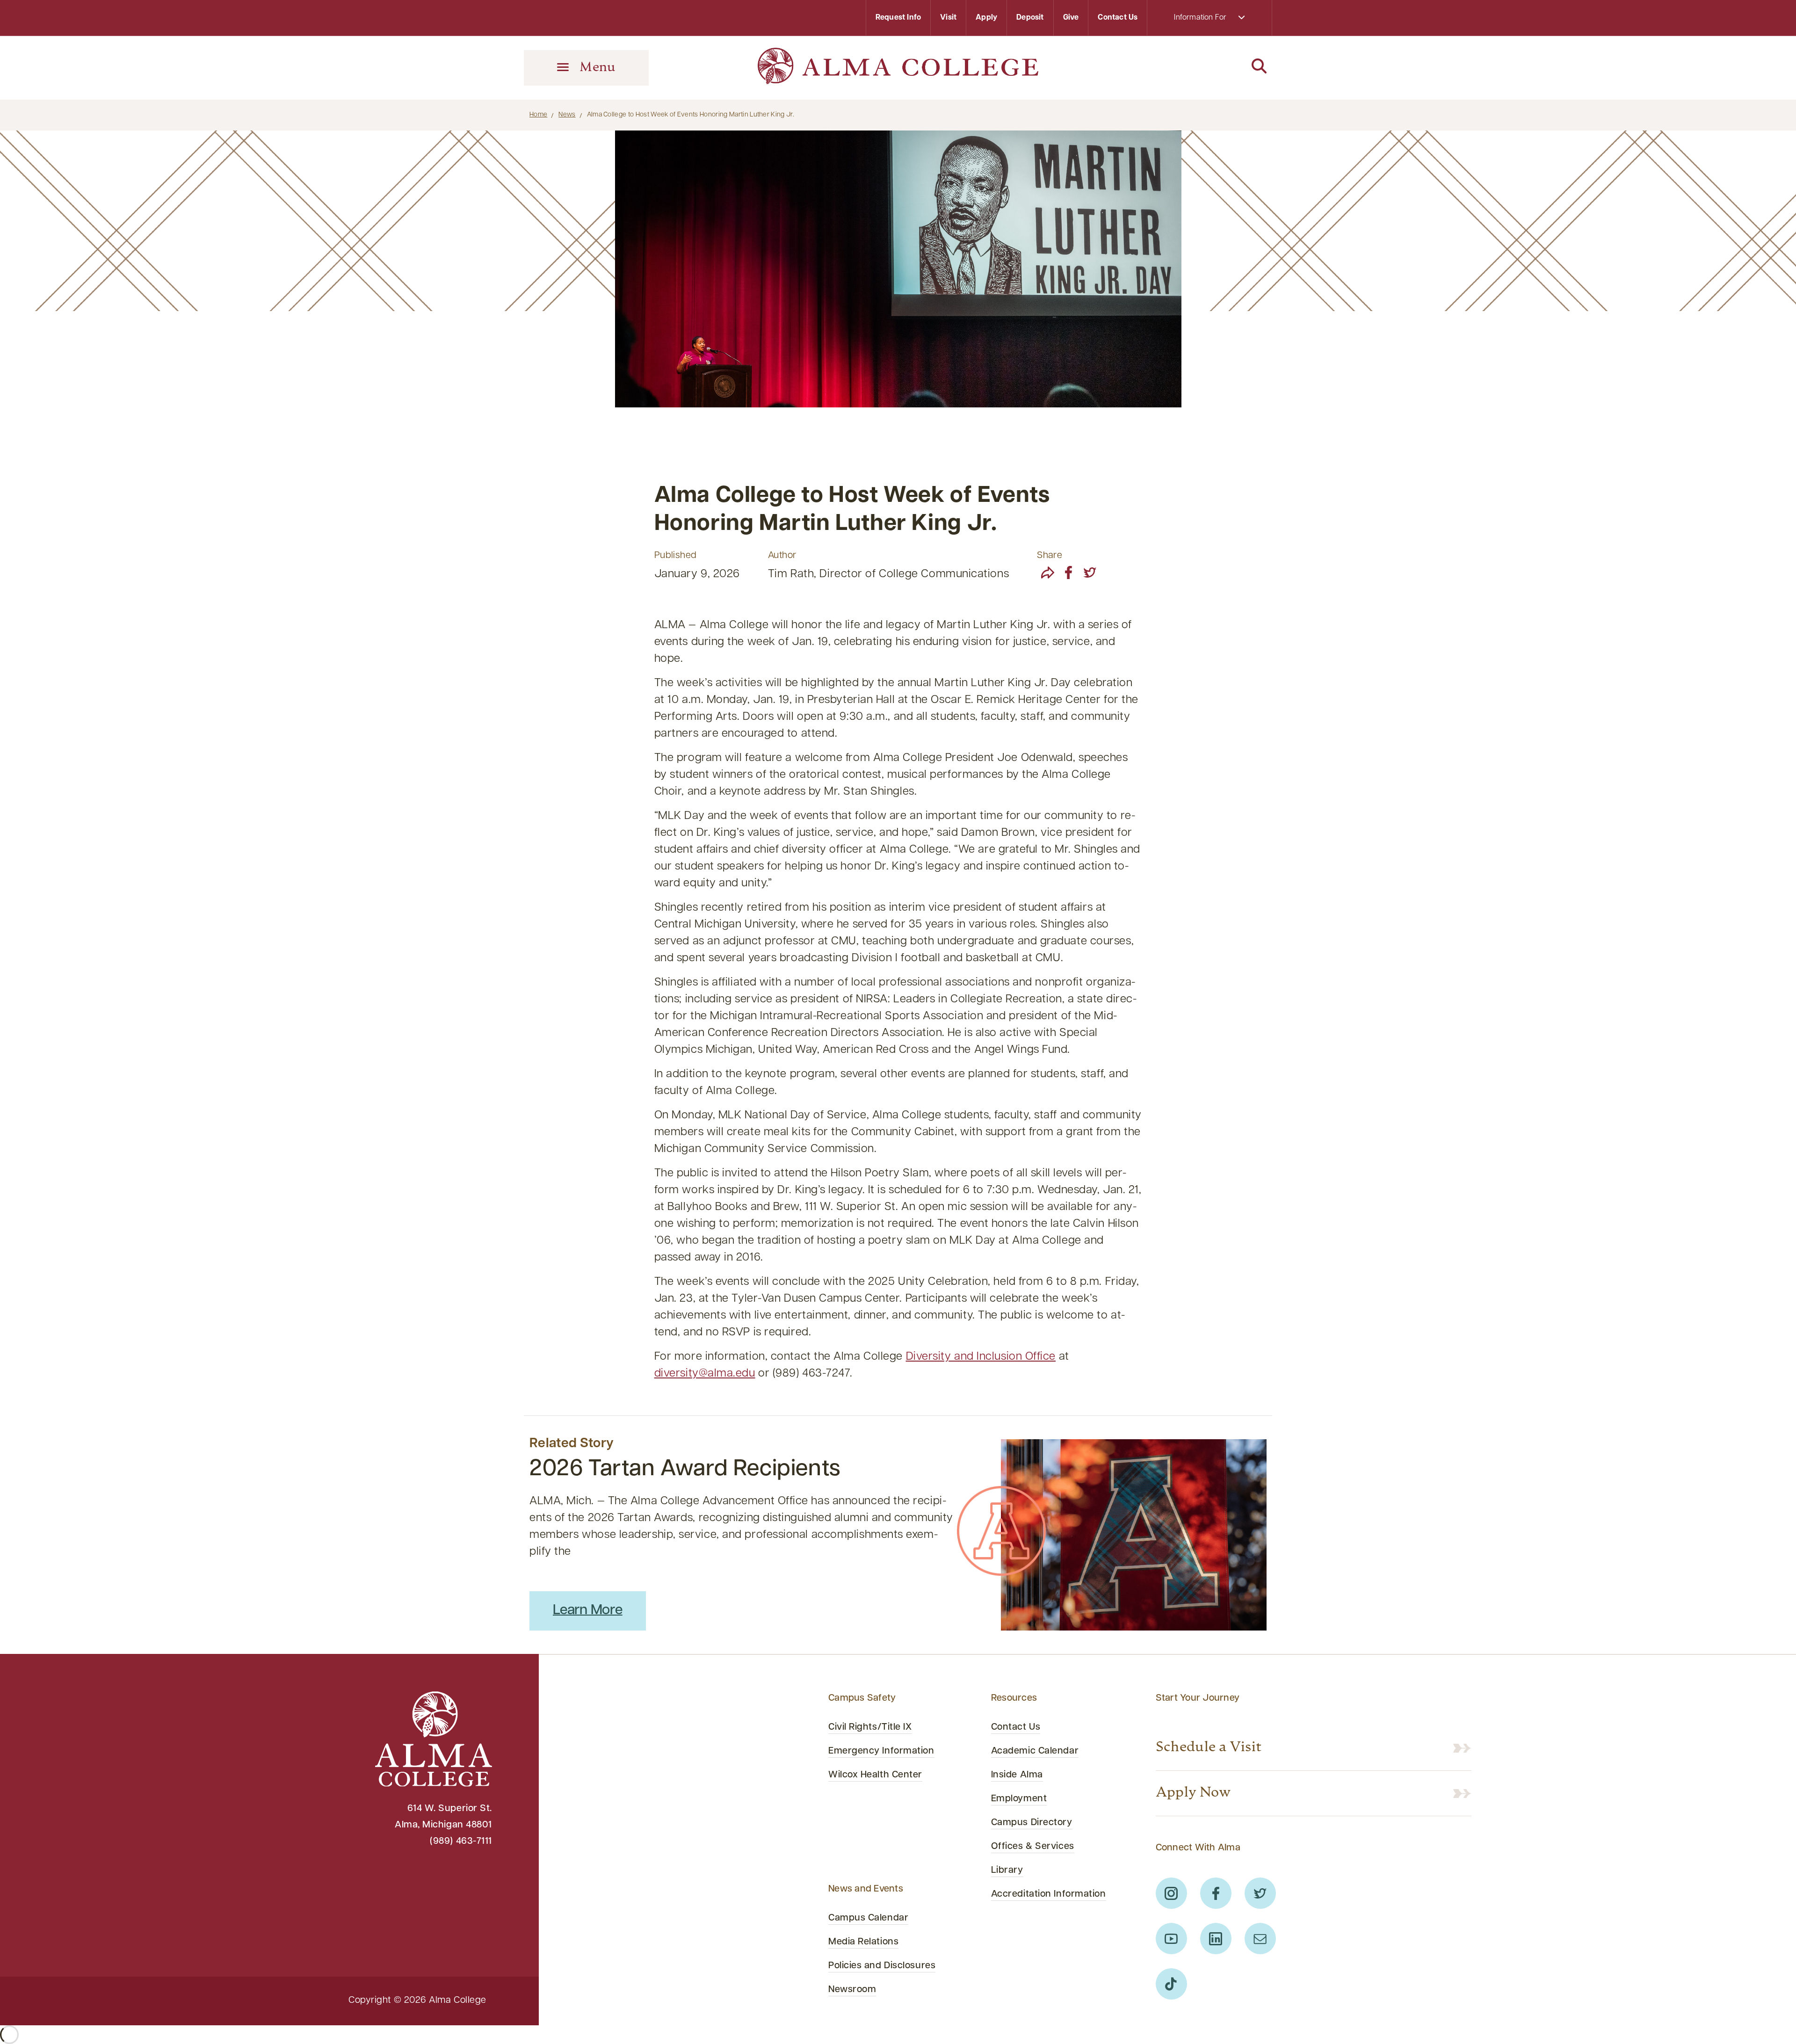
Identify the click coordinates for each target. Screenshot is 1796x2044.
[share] (1047, 573)
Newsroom (852, 1990)
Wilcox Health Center (875, 1775)
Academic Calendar (1035, 1751)
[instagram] (1171, 1893)
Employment (1019, 1799)
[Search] (1210, 67)
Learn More (588, 1611)
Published (676, 556)
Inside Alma (1017, 1775)
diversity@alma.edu (705, 1374)
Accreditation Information (1049, 1894)
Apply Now (1193, 1793)
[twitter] (1090, 573)
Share (1050, 556)
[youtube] (1171, 1939)
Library (1007, 1870)
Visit (948, 18)
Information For (1201, 18)
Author (782, 556)
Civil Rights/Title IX (870, 1727)
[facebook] (1068, 573)
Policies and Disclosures (882, 1966)
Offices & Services (1033, 1847)
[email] (1260, 1939)
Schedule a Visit (1209, 1748)
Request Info (898, 18)
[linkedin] (1216, 1939)
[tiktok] (1171, 1984)
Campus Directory (1032, 1823)
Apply (986, 18)
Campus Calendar (868, 1918)
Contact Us (1118, 18)
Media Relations (863, 1942)
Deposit (1030, 18)
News (567, 115)
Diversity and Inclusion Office (981, 1357)
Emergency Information (881, 1751)
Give (1071, 18)
